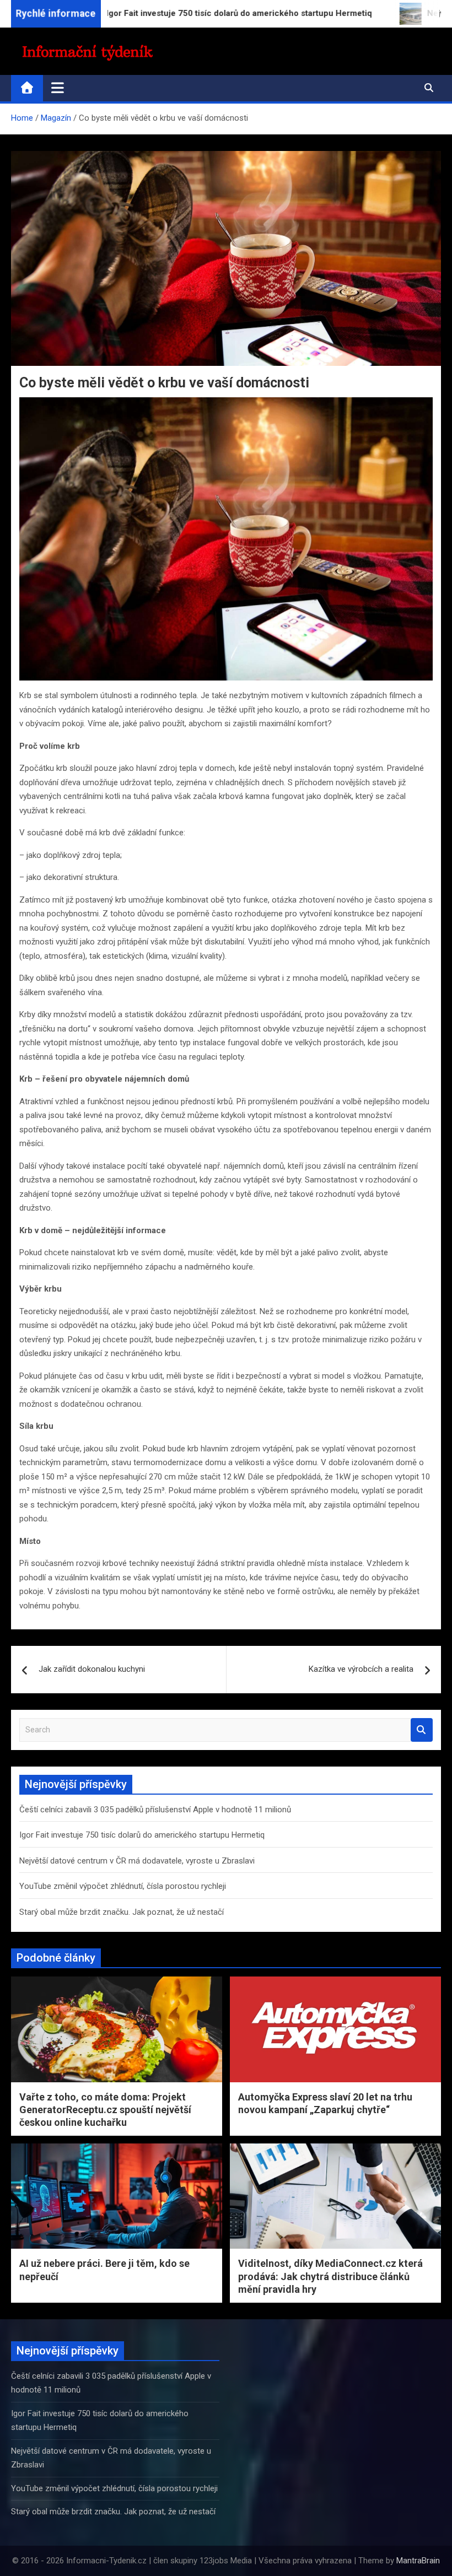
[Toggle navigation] (58, 88)
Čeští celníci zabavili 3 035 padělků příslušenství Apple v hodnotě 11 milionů (155, 1810)
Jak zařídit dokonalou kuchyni (92, 1669)
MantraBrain (418, 2561)
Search (422, 1730)
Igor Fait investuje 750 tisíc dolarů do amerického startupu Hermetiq (142, 1835)
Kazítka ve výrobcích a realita (361, 1669)
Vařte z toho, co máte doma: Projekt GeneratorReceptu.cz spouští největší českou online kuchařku (105, 2110)
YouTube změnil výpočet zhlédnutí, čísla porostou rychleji (123, 1886)
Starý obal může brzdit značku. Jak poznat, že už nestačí (122, 1912)
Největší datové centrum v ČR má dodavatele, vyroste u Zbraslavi (137, 1861)
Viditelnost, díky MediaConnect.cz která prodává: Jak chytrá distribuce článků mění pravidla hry (330, 2276)
